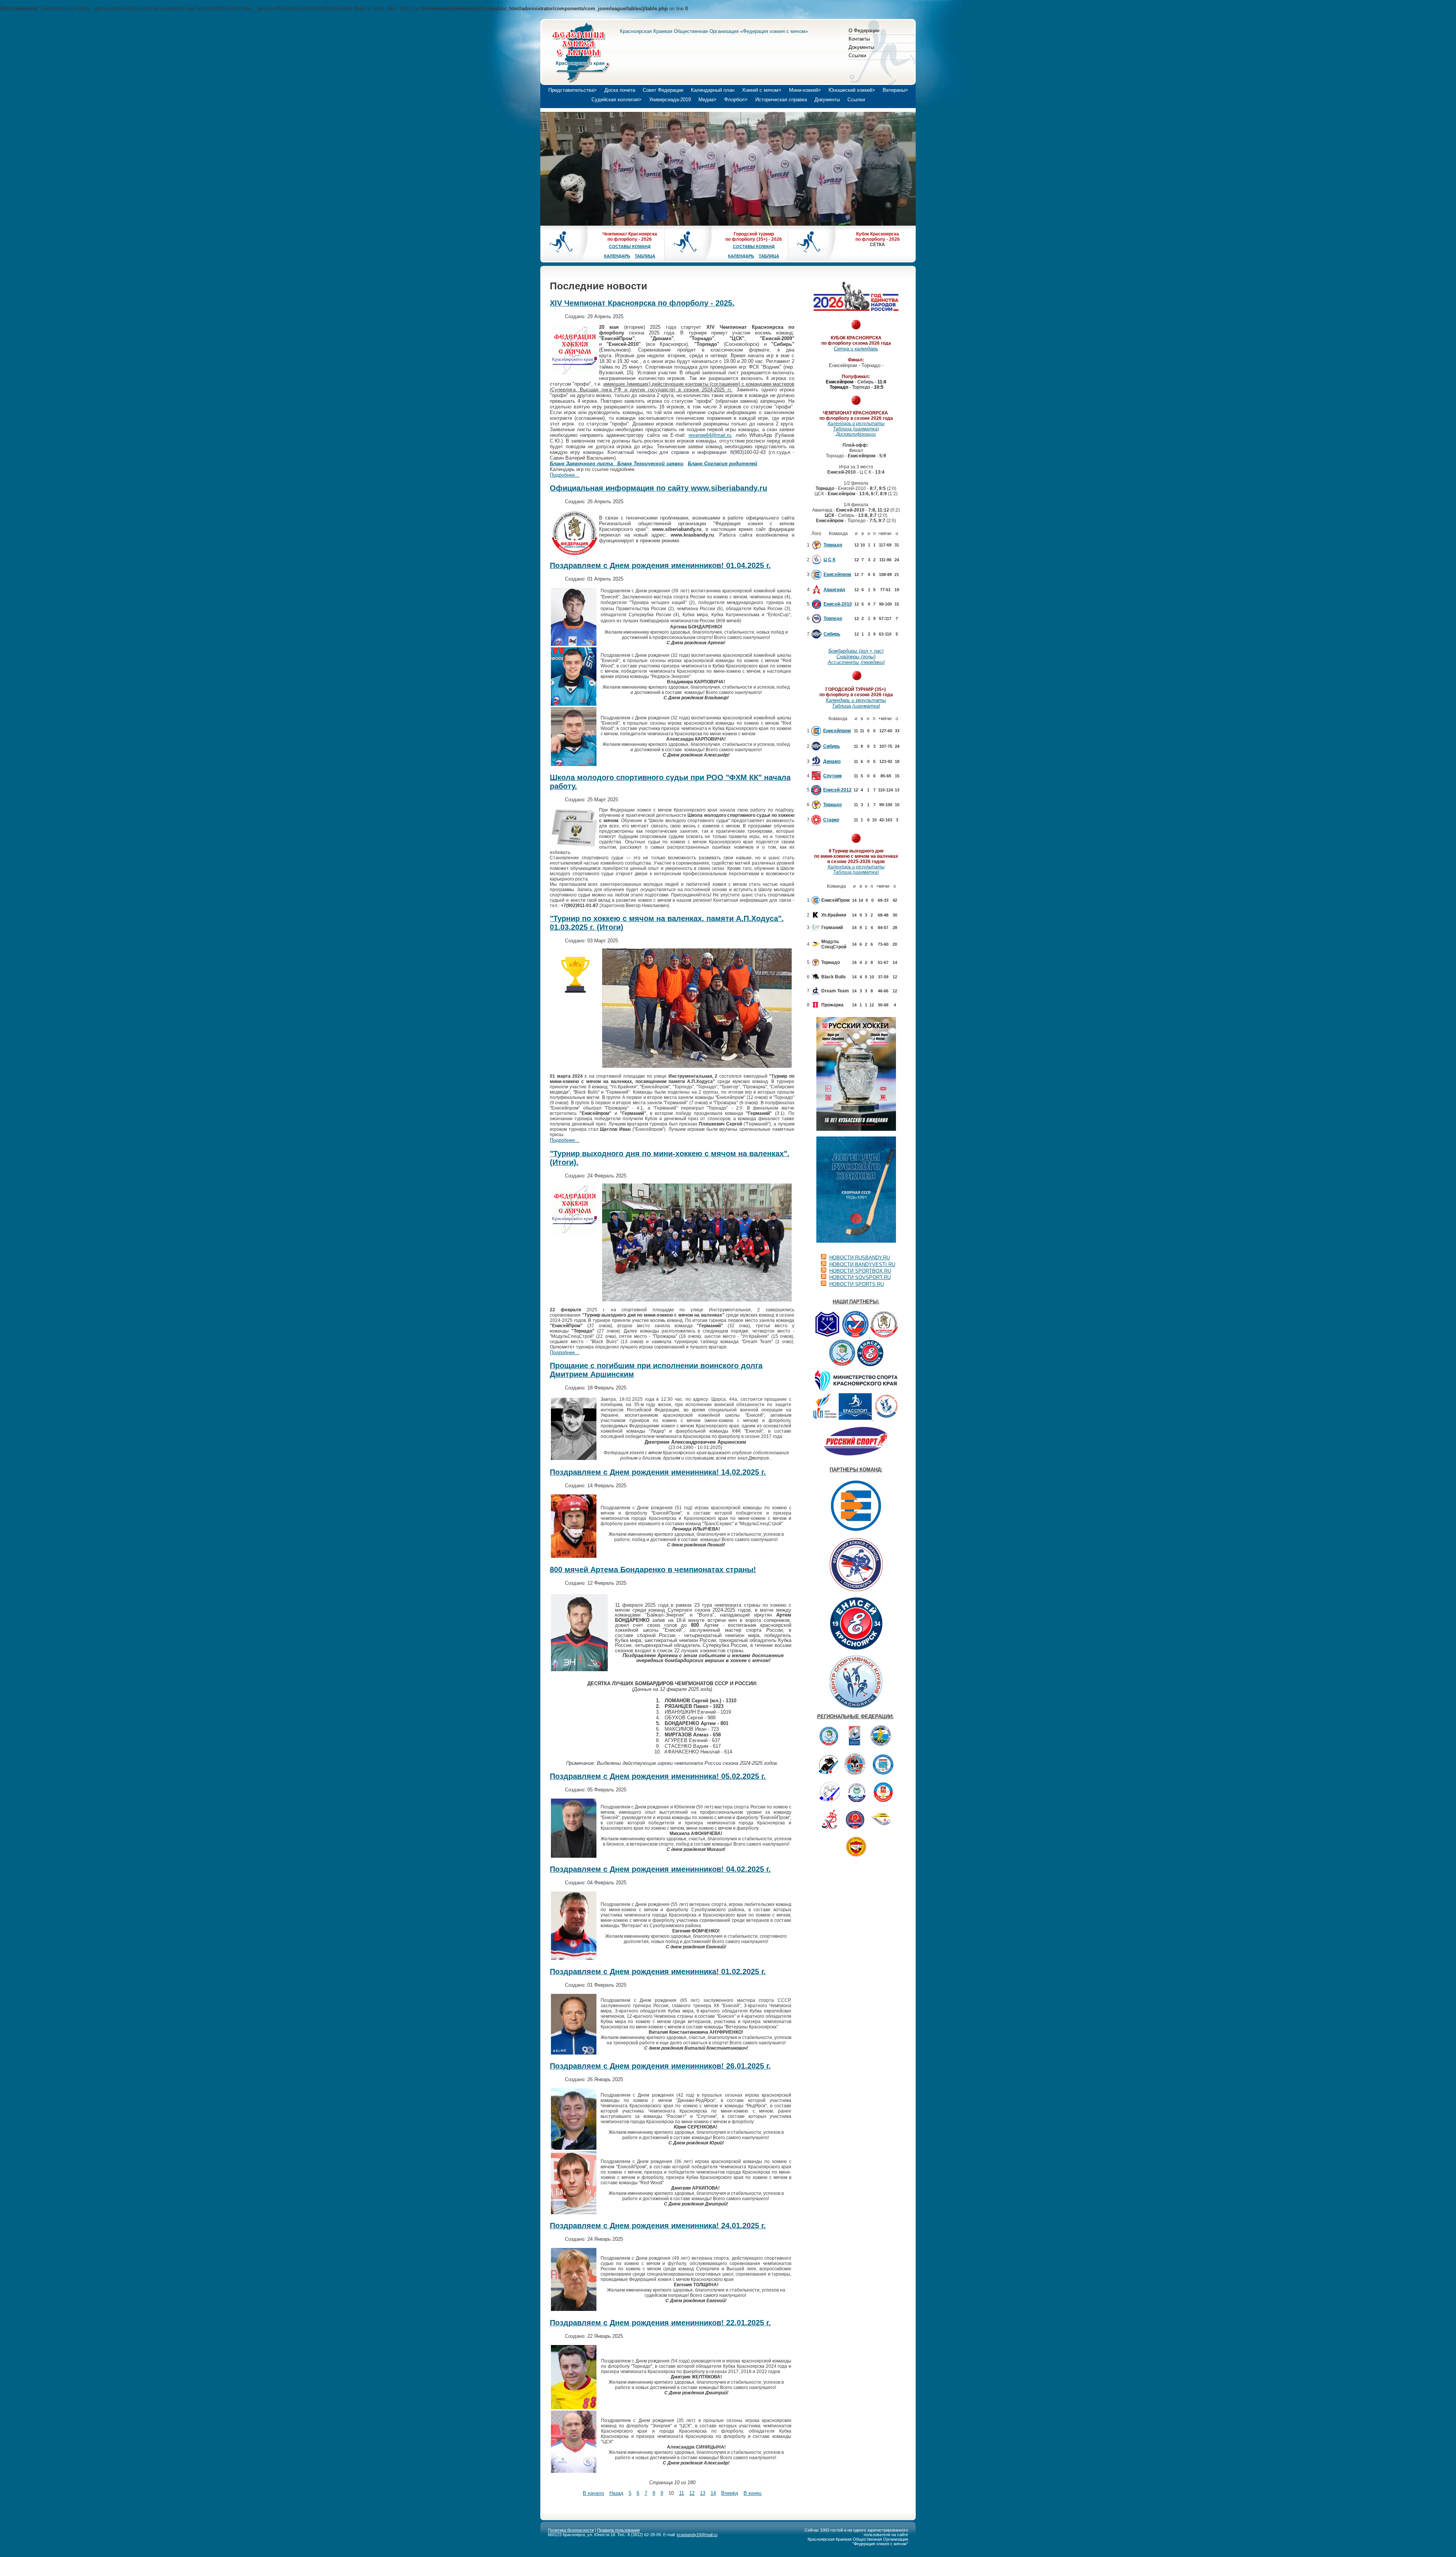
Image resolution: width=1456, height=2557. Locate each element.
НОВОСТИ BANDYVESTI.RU (862, 1264)
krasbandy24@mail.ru (697, 2535)
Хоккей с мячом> (762, 90)
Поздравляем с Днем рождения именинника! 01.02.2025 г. (658, 1972)
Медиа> (708, 100)
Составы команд (630, 246)
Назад (616, 2493)
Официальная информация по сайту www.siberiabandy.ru (658, 488)
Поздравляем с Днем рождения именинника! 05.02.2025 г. (658, 1776)
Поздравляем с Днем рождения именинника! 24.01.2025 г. (658, 2226)
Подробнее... (565, 475)
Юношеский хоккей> (852, 90)
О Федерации (864, 31)
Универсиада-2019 (670, 100)
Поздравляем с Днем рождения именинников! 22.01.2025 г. (660, 2323)
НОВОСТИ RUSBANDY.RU (860, 1258)
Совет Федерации (663, 90)
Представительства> (573, 90)
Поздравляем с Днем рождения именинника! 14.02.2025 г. (658, 1472)
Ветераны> (895, 90)
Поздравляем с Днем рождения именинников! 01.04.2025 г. (660, 565)
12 (692, 2493)
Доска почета (620, 90)
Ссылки (857, 56)
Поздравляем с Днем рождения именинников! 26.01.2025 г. (660, 2066)
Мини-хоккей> (805, 90)
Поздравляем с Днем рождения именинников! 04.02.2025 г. (660, 1869)
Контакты (859, 39)
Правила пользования (618, 2530)
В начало (593, 2493)
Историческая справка (781, 100)
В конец (752, 2493)
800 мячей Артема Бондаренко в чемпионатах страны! (653, 1570)
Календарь (617, 256)
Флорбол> (736, 100)
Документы (861, 47)
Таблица (645, 256)
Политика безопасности (571, 2530)
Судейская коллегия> (617, 100)
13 (703, 2493)
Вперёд (730, 2493)
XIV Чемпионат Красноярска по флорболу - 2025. (642, 303)
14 (713, 2493)
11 (682, 2493)
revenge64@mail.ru (710, 435)
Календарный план (713, 90)
